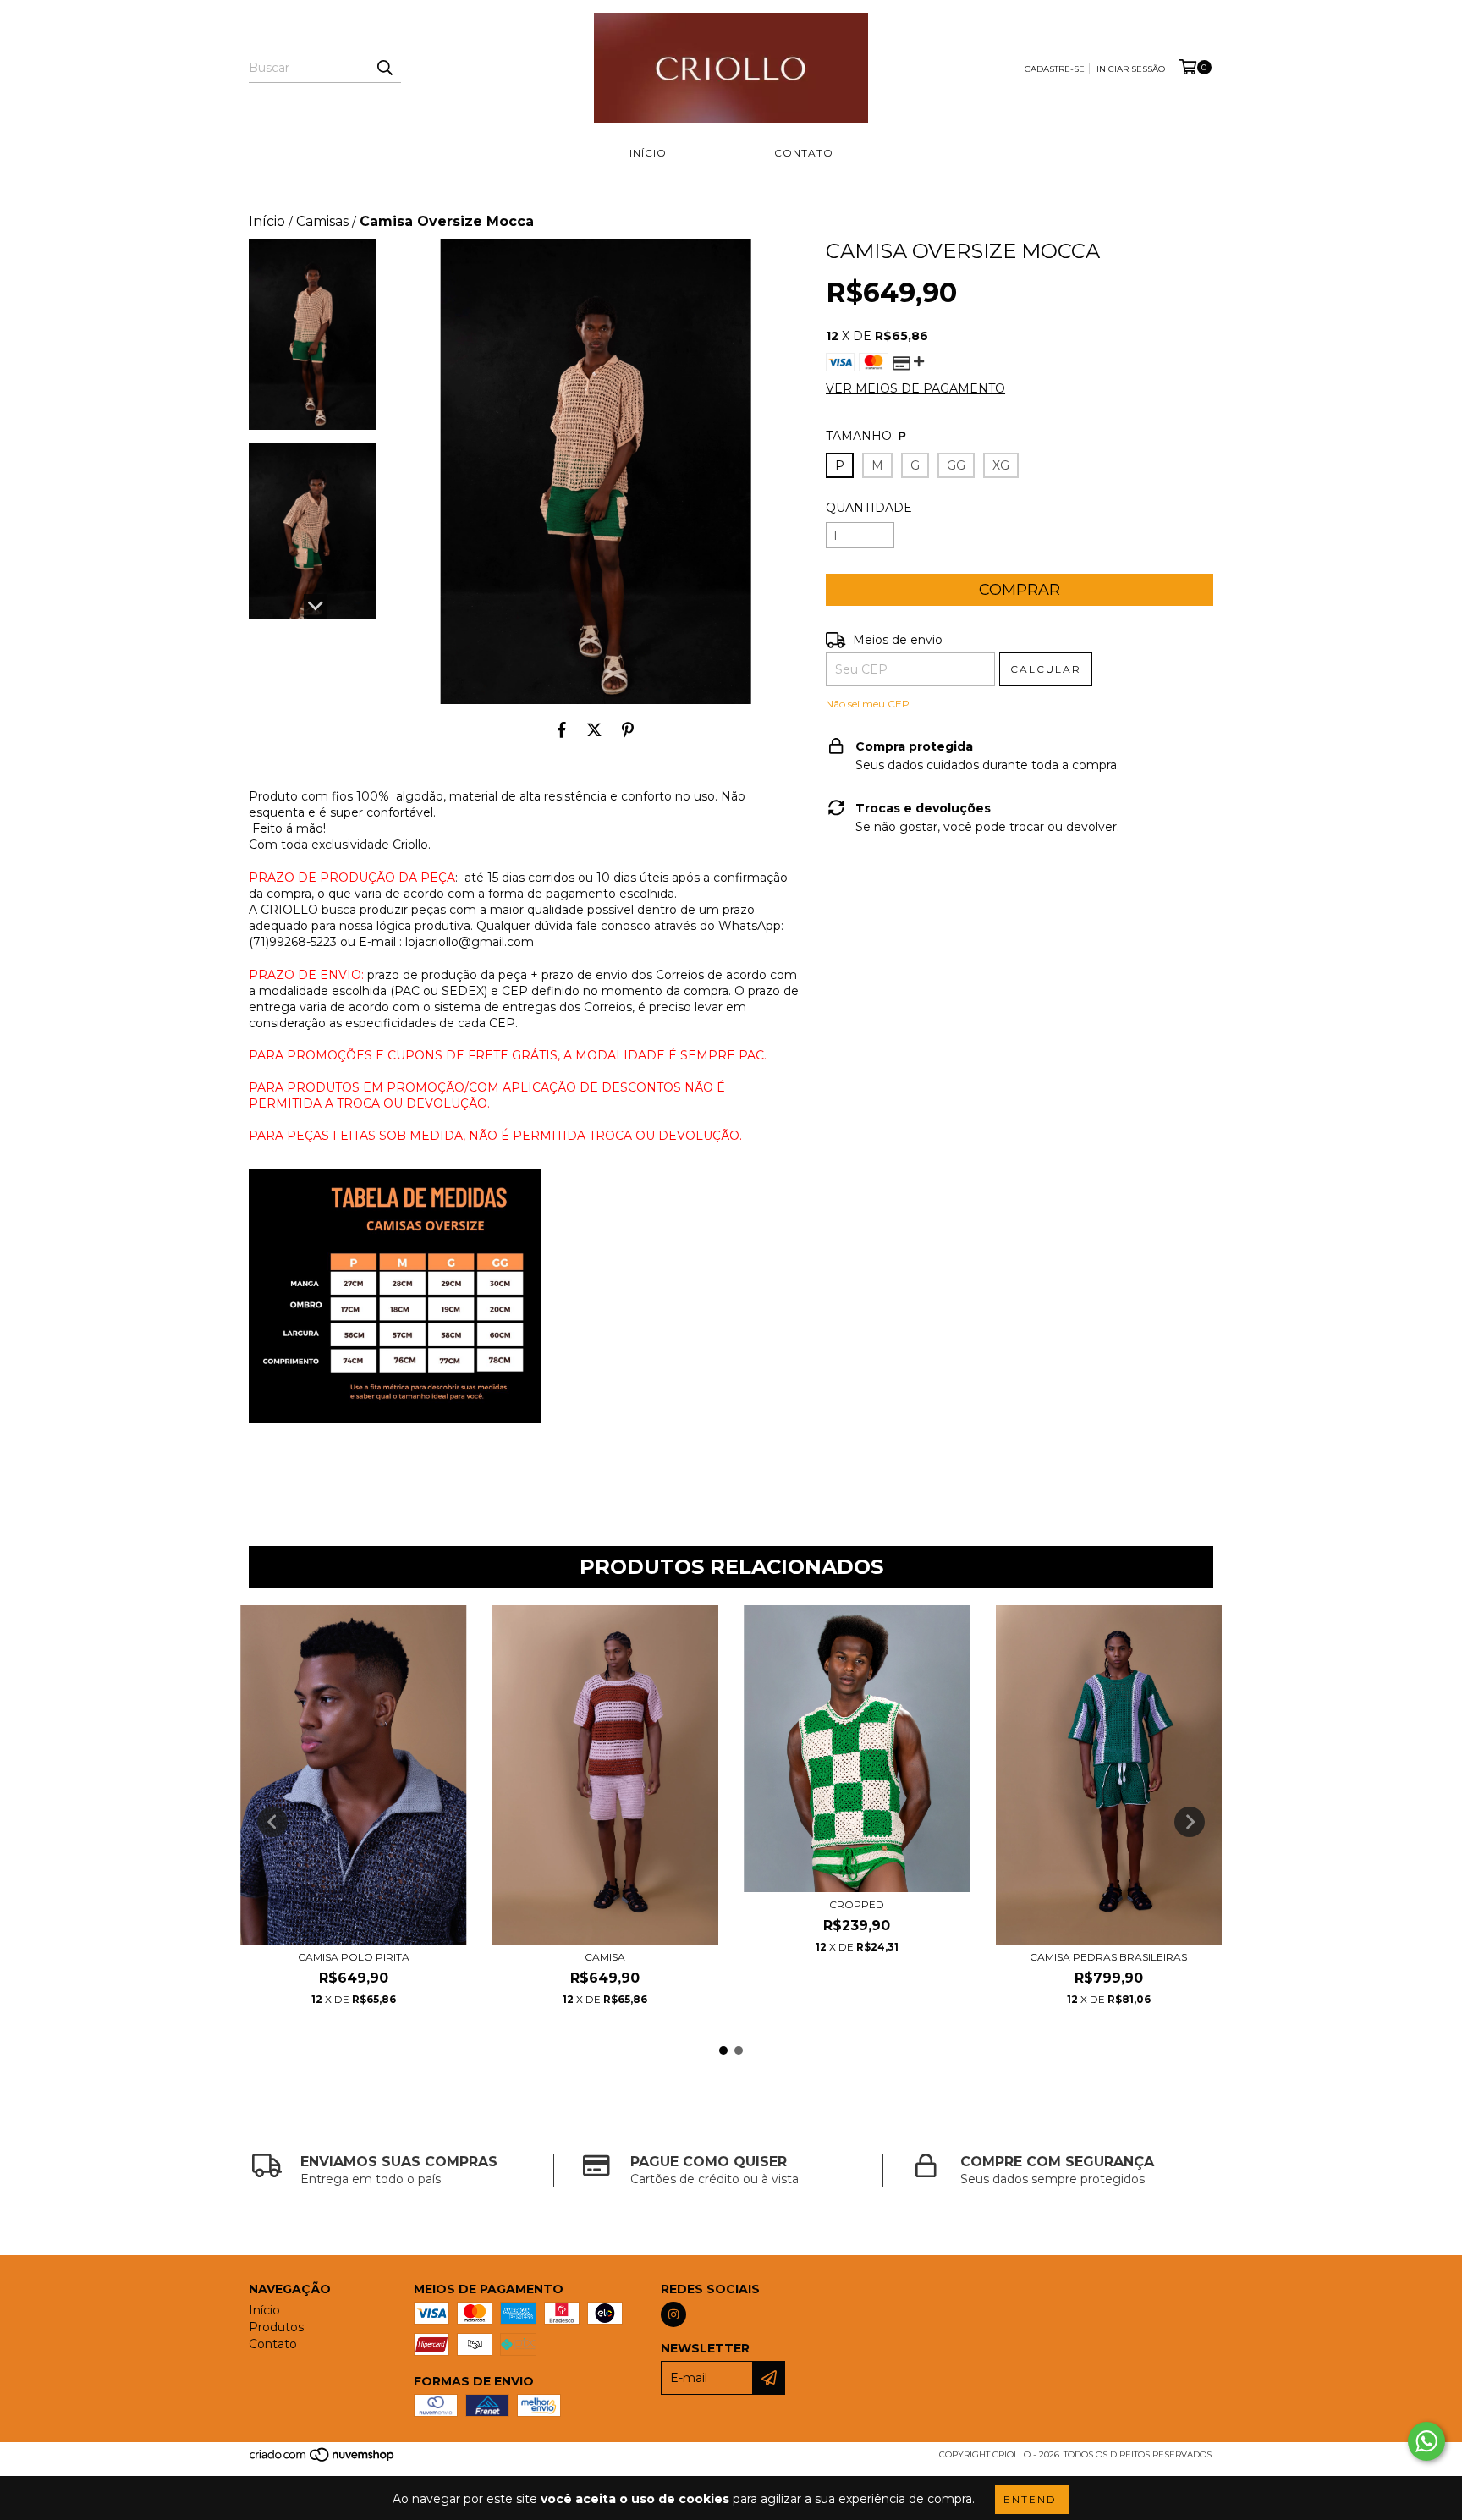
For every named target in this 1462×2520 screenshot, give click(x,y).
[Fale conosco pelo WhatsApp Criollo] (1426, 2441)
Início (648, 153)
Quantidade (869, 508)
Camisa (605, 1957)
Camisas (322, 221)
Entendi (1032, 2499)
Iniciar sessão (1131, 69)
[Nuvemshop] (323, 2460)
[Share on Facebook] (562, 729)
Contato (804, 153)
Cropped (857, 1904)
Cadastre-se (1055, 69)
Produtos (720, 153)
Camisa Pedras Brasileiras (1108, 1957)
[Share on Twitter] (594, 729)
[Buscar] (384, 68)
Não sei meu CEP (868, 704)
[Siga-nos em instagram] (673, 2314)
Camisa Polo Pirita (354, 1957)
